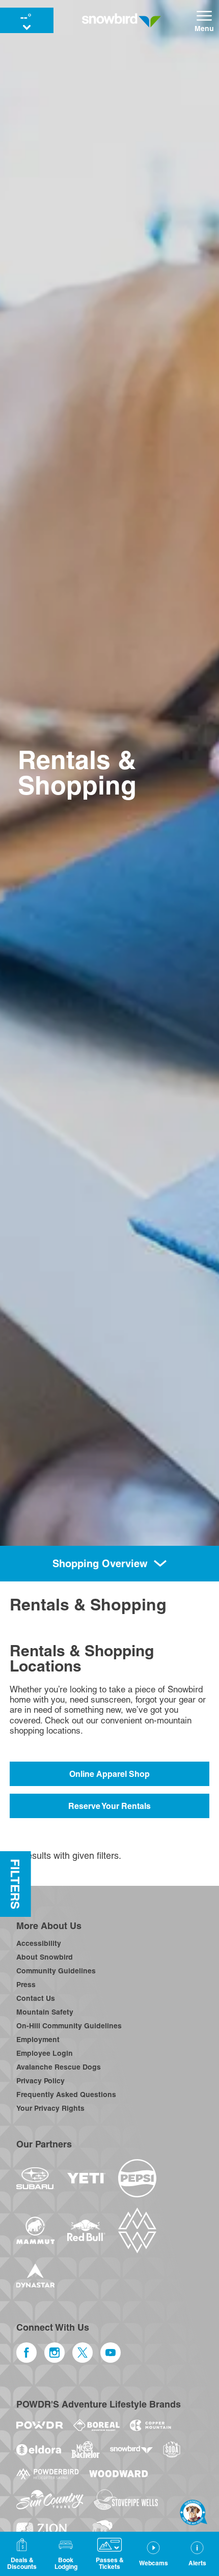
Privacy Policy (40, 2081)
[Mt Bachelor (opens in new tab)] (85, 2450)
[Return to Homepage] (121, 20)
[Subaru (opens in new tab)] (35, 2178)
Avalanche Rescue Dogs (59, 2067)
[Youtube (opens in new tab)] (111, 2353)
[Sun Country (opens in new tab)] (50, 2500)
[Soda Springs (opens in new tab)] (172, 2450)
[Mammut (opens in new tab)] (35, 2230)
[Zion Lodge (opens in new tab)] (42, 2530)
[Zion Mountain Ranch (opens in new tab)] (100, 2530)
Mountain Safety (45, 2012)
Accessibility (39, 1943)
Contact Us (36, 1998)
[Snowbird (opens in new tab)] (131, 2450)
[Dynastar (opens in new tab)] (35, 2275)
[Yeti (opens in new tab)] (86, 2178)
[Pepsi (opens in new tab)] (137, 2178)
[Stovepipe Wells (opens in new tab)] (126, 2500)
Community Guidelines (56, 1971)
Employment (38, 2040)
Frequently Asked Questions (66, 2094)
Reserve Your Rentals (109, 1806)
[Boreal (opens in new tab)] (97, 2425)
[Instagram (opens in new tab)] (54, 2353)
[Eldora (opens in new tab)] (39, 2450)
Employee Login (45, 2053)
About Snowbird (45, 1957)
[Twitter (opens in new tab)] (83, 2353)
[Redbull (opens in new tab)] (86, 2230)
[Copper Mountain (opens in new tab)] (150, 2425)
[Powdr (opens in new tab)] (40, 2425)
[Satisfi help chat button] (194, 2512)
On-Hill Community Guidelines (69, 2026)
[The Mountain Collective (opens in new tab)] (137, 2230)
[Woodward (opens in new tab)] (119, 2474)
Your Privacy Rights (50, 2108)
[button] (66, 2554)
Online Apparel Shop (109, 1774)
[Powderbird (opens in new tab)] (47, 2474)
